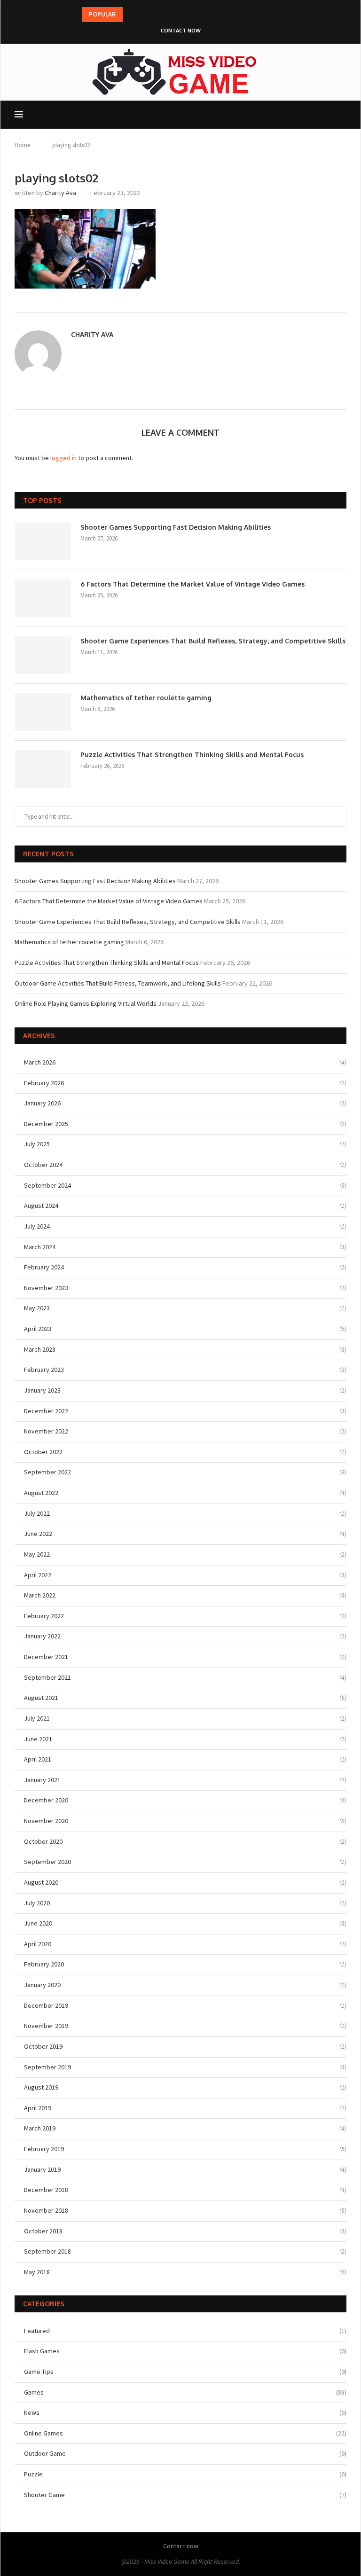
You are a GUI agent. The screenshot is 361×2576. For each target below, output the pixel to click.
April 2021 (38, 1759)
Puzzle (185, 2474)
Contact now (181, 31)
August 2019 (41, 2087)
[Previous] (132, 15)
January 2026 (42, 1103)
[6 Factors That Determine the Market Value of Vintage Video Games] (43, 598)
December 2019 (46, 2005)
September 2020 (47, 1862)
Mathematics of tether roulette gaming (146, 698)
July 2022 (37, 1513)
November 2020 (46, 1821)
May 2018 (37, 2272)
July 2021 (37, 1718)
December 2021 (46, 1657)
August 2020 (41, 1882)
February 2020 (44, 1964)
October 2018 (43, 2231)
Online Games (185, 2433)
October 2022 (43, 1452)
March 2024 (40, 1247)
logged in (63, 458)
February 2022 (44, 1616)
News (185, 2412)
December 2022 (46, 1411)
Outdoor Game (185, 2453)
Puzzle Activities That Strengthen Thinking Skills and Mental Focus (192, 755)
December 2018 (46, 2190)
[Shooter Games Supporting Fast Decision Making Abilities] (43, 541)
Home (22, 145)
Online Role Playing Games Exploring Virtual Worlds (86, 1003)
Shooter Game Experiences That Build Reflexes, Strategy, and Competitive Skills (213, 641)
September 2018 (47, 2251)
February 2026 (44, 1083)
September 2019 (47, 2067)
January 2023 (42, 1390)
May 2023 (37, 1308)
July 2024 (37, 1226)
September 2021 (47, 1677)
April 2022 (38, 1575)
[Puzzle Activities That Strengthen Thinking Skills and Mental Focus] (43, 769)
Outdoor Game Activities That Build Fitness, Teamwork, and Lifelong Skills (118, 983)
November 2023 (46, 1288)
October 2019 (43, 2046)
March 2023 (40, 1349)
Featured (185, 2331)
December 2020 (46, 1800)
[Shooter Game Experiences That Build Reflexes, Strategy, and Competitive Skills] (43, 655)
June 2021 (38, 1739)
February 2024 (44, 1267)
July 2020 (37, 1903)
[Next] (143, 15)
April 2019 (38, 2108)
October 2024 (43, 1165)
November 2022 (46, 1431)
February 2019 (44, 2149)
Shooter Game (185, 2495)
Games (185, 2392)
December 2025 (46, 1124)
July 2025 (37, 1144)
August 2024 (41, 1206)
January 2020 (42, 1985)
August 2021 (41, 1698)
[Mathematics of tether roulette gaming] (43, 712)
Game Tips (185, 2372)
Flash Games (185, 2351)
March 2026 (40, 1062)
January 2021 (42, 1780)
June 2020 (38, 1923)
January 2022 (42, 1636)
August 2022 (41, 1493)
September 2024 (47, 1185)
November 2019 (46, 2026)
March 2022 (40, 1595)
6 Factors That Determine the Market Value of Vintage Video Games (192, 584)
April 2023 (38, 1329)
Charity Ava (60, 193)
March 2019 (40, 2128)
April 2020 (38, 1944)
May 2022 (37, 1554)
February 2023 (44, 1370)
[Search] (342, 115)
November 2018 (46, 2210)
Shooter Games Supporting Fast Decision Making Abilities (176, 527)
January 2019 (42, 2169)
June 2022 (38, 1534)
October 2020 (43, 1841)
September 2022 (47, 1472)
